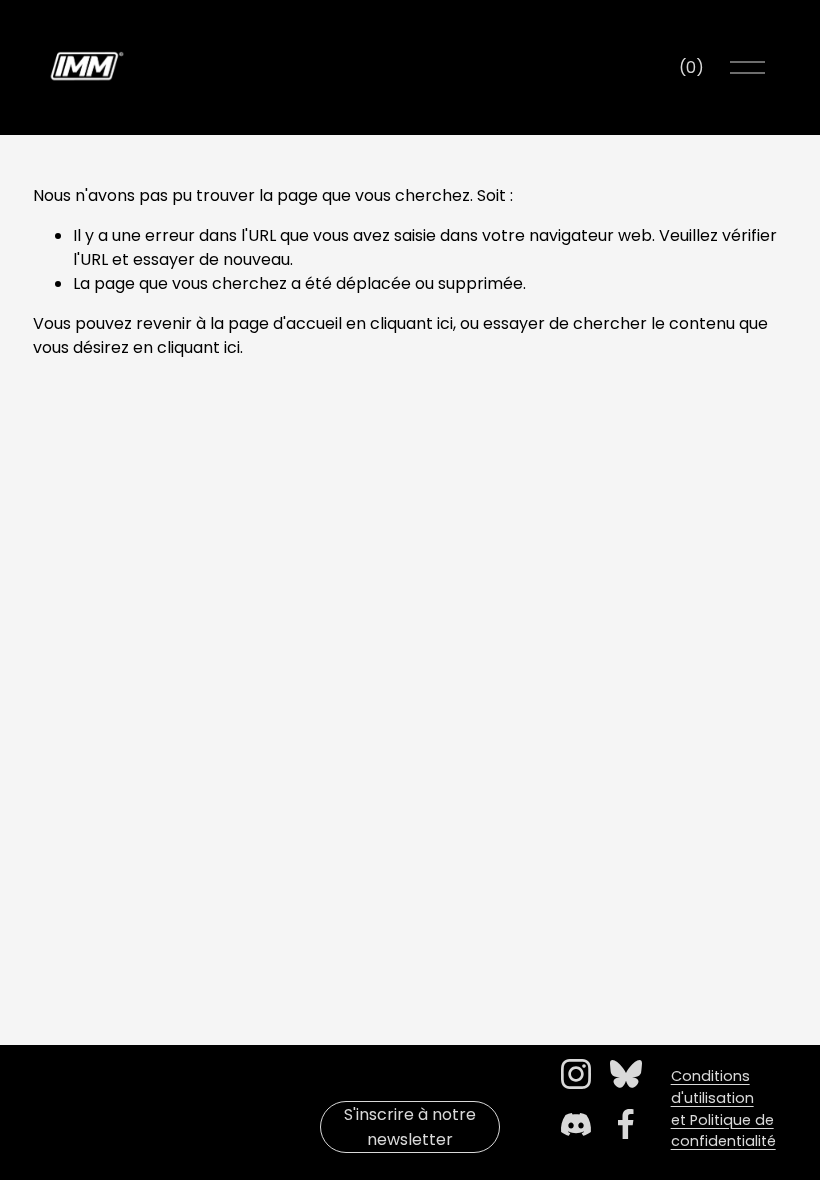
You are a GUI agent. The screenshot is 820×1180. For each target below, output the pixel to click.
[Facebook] (626, 1124)
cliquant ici (411, 323)
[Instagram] (576, 1074)
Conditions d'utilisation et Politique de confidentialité (723, 1108)
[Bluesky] (626, 1074)
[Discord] (576, 1124)
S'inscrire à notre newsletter (410, 1127)
